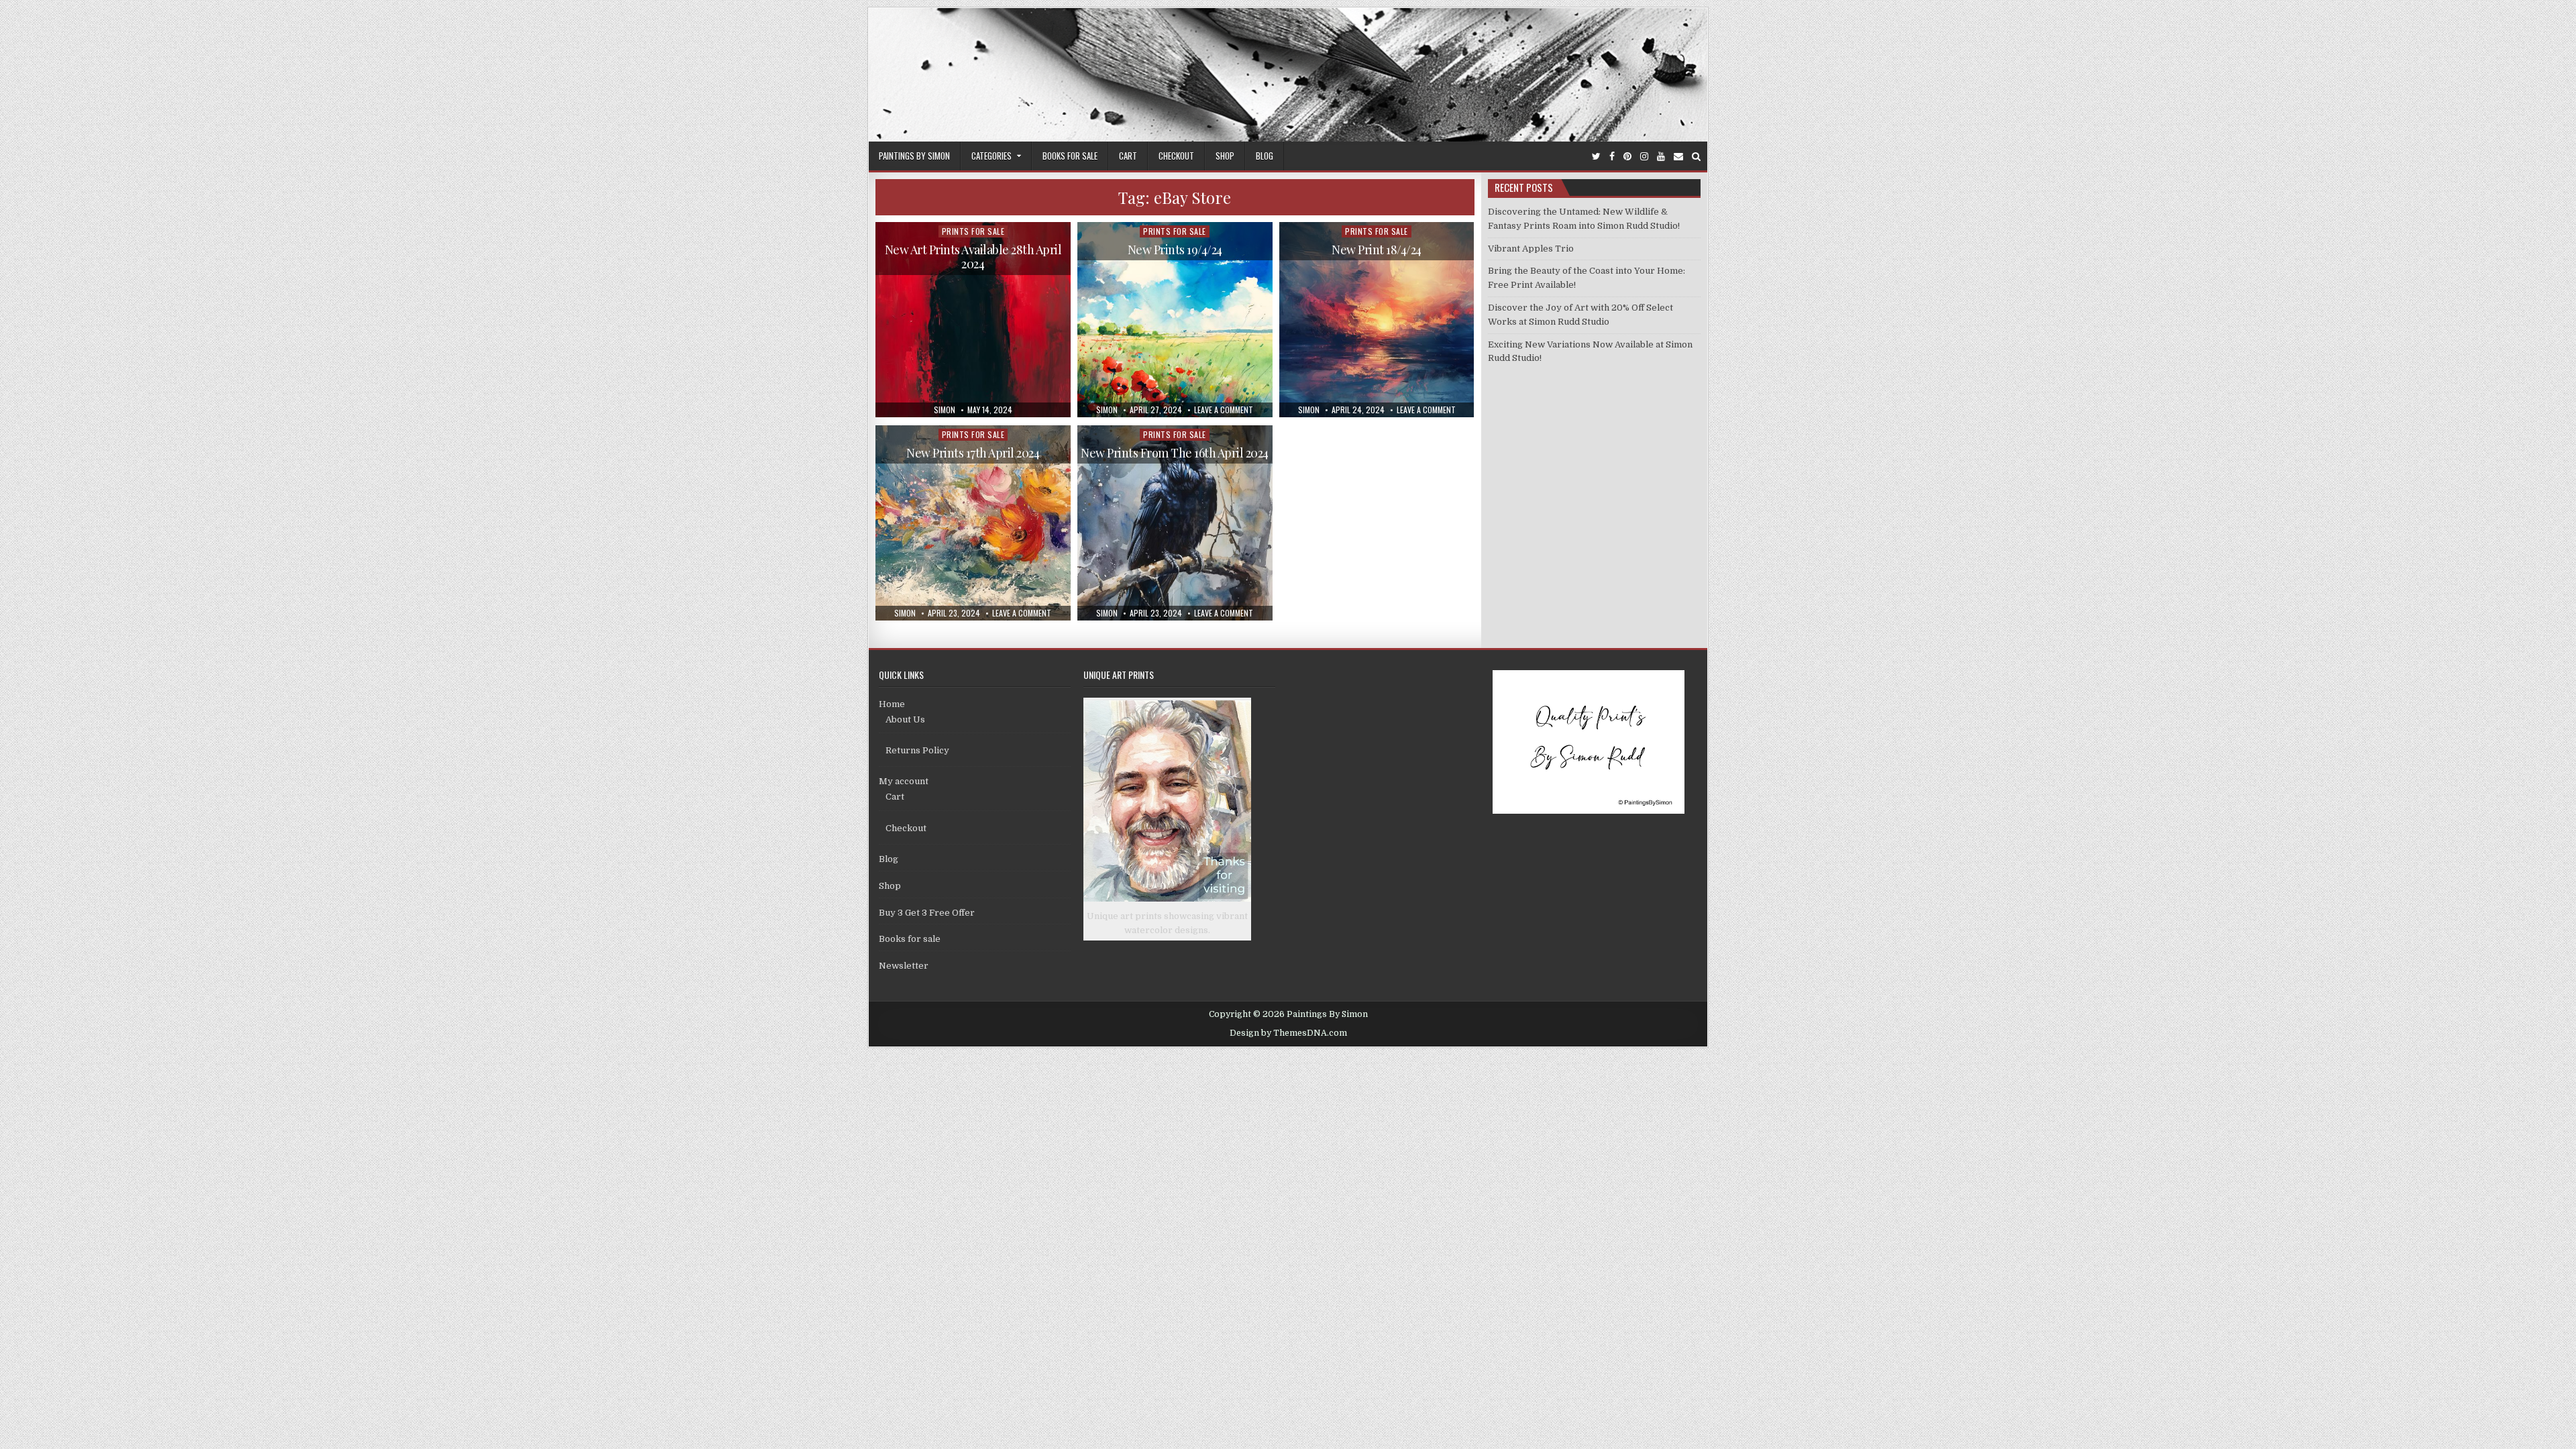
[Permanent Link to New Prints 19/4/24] (1175, 320)
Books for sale (1070, 156)
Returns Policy (917, 750)
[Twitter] (1596, 157)
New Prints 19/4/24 (1175, 250)
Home (892, 704)
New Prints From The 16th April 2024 (1175, 453)
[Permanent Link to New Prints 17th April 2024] (973, 523)
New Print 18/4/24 (1377, 250)
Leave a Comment (1224, 410)
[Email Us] (1678, 157)
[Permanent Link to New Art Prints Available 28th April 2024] (973, 320)
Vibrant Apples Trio (1531, 249)
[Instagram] (1644, 157)
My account (904, 781)
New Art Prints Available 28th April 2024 (973, 257)
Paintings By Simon (914, 156)
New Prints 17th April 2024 (973, 453)
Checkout (1176, 156)
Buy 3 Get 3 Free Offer (927, 913)
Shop (1225, 156)
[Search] (1696, 157)
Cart (1128, 156)
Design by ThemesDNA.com (1288, 1033)
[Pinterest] (1627, 157)
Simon (945, 410)
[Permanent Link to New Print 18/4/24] (1377, 320)
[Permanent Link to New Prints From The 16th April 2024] (1175, 523)
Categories (991, 156)
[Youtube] (1661, 157)
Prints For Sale (973, 231)
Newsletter (904, 966)
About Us (905, 719)
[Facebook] (1612, 157)
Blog (1265, 156)
